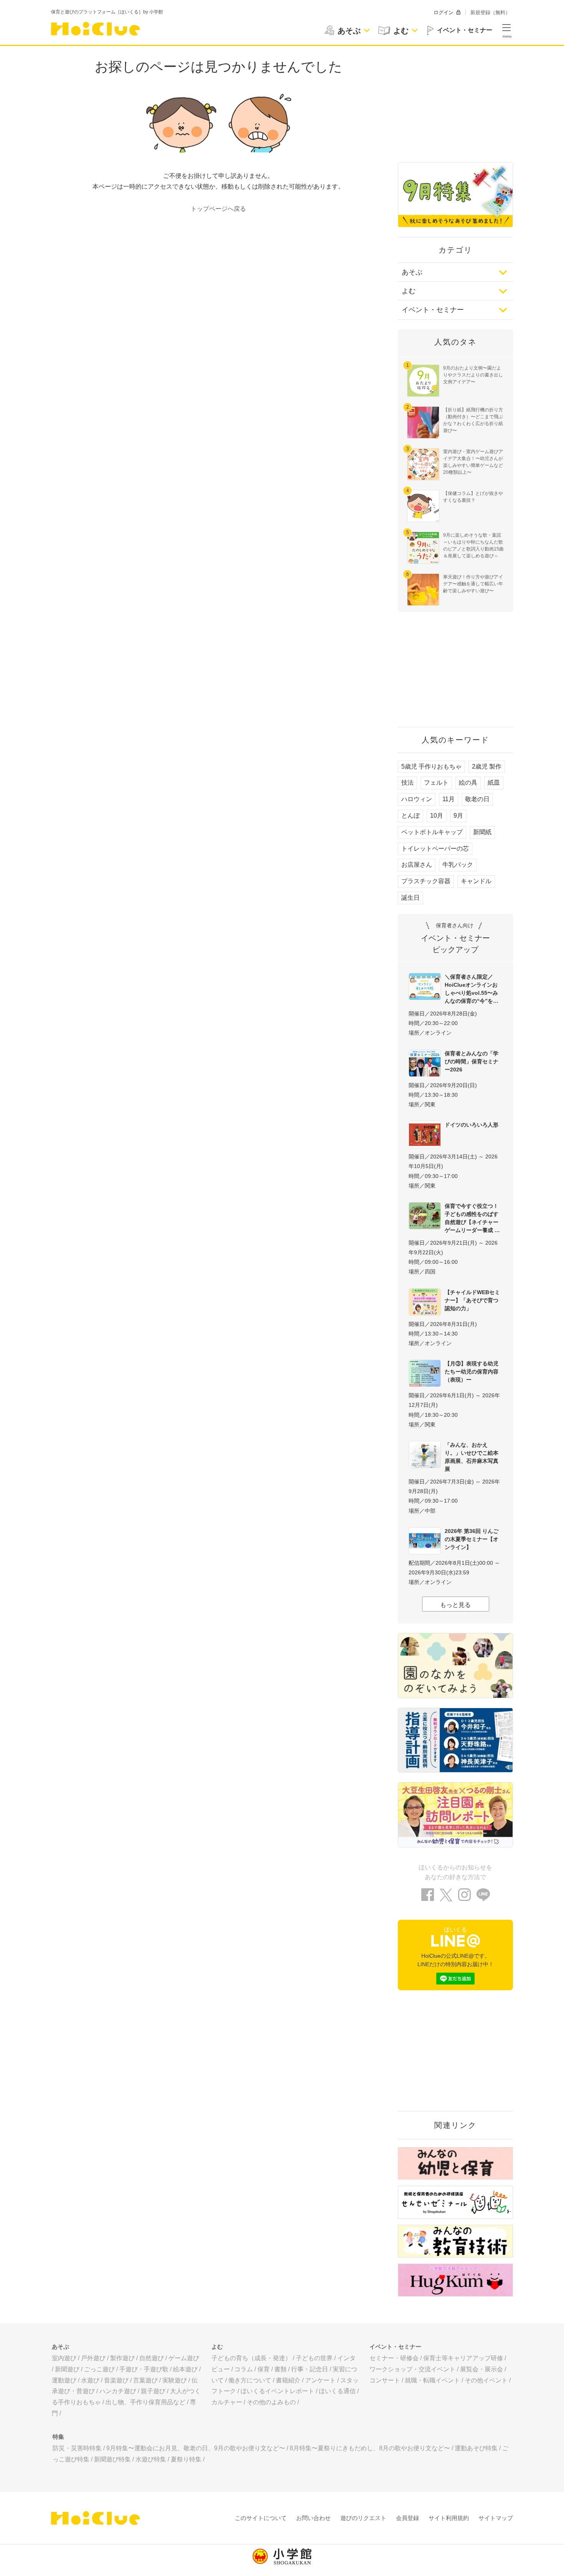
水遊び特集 (151, 2459)
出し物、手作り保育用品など (145, 2402)
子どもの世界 (314, 2358)
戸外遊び (93, 2358)
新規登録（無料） (490, 12)
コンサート (385, 2380)
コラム (244, 2369)
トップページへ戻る (218, 209)
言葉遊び (145, 2380)
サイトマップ (496, 2518)
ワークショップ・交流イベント (412, 2369)
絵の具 (468, 783)
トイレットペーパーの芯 (435, 849)
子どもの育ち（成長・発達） (251, 2358)
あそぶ (412, 272)
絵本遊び (185, 2369)
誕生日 (411, 898)
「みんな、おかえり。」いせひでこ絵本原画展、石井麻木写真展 (472, 1457)
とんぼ (411, 816)
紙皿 (494, 783)
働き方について (250, 2380)
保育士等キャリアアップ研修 (463, 2358)
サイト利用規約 (449, 2518)
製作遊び (122, 2358)
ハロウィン (417, 799)
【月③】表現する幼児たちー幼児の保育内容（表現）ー (472, 1372)
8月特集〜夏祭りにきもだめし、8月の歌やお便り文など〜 (370, 2448)
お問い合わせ (313, 2518)
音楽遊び (116, 2380)
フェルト (436, 783)
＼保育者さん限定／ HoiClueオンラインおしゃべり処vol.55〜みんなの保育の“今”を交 (472, 989)
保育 (264, 2369)
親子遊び (153, 2391)
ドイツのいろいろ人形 (472, 1125)
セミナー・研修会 (394, 2358)
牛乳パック (458, 865)
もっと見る (455, 1605)
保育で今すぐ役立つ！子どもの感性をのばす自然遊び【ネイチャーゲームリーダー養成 (472, 1218)
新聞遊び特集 (112, 2459)
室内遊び (64, 2358)
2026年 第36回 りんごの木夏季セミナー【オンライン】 (472, 1539)
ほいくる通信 (337, 2391)
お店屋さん (417, 865)
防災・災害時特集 (77, 2448)
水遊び (90, 2380)
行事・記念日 (310, 2369)
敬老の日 (477, 799)
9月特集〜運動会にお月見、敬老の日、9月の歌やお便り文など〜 (196, 2448)
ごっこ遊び (99, 2369)
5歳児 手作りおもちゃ (431, 766)
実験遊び (175, 2380)
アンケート (320, 2380)
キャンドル (476, 881)
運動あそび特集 (476, 2448)
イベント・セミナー (433, 310)
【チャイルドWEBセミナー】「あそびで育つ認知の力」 (472, 1300)
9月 (458, 816)
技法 (407, 783)
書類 (280, 2369)
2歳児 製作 (487, 766)
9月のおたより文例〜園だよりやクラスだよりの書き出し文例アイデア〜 (473, 375)
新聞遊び (67, 2369)
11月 (449, 799)
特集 (58, 2437)
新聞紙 (482, 832)
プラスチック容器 (426, 881)
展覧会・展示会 (482, 2369)
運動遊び (64, 2380)
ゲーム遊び (184, 2358)
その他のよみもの (271, 2402)
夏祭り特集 (186, 2459)
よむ (409, 291)
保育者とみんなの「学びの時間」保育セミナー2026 (472, 1061)
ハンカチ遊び (118, 2391)
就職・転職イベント (432, 2380)
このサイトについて (261, 2518)
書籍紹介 (288, 2380)
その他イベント (486, 2380)
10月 (437, 816)
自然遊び (152, 2358)
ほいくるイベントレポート (277, 2391)
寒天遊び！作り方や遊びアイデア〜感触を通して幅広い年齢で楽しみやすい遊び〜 (473, 584)
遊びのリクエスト (363, 2518)
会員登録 (407, 2518)
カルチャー (227, 2402)
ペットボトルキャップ (432, 832)
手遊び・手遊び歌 (144, 2369)
